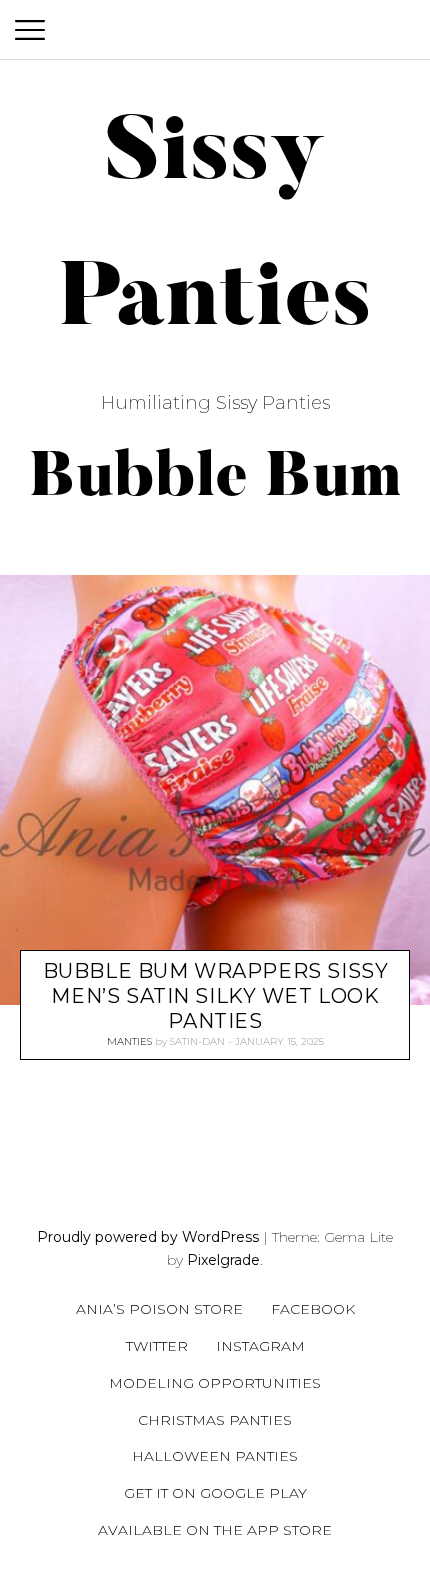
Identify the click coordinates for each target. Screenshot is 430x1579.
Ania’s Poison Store (159, 1309)
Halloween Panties (215, 1456)
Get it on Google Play (215, 1493)
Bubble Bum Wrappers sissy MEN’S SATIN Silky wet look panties (216, 997)
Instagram (260, 1346)
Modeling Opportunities (215, 1383)
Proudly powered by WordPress (148, 1237)
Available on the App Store (215, 1530)
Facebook (313, 1309)
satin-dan (197, 1042)
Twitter (157, 1346)
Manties (129, 1042)
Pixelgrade (223, 1260)
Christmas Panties (215, 1420)
